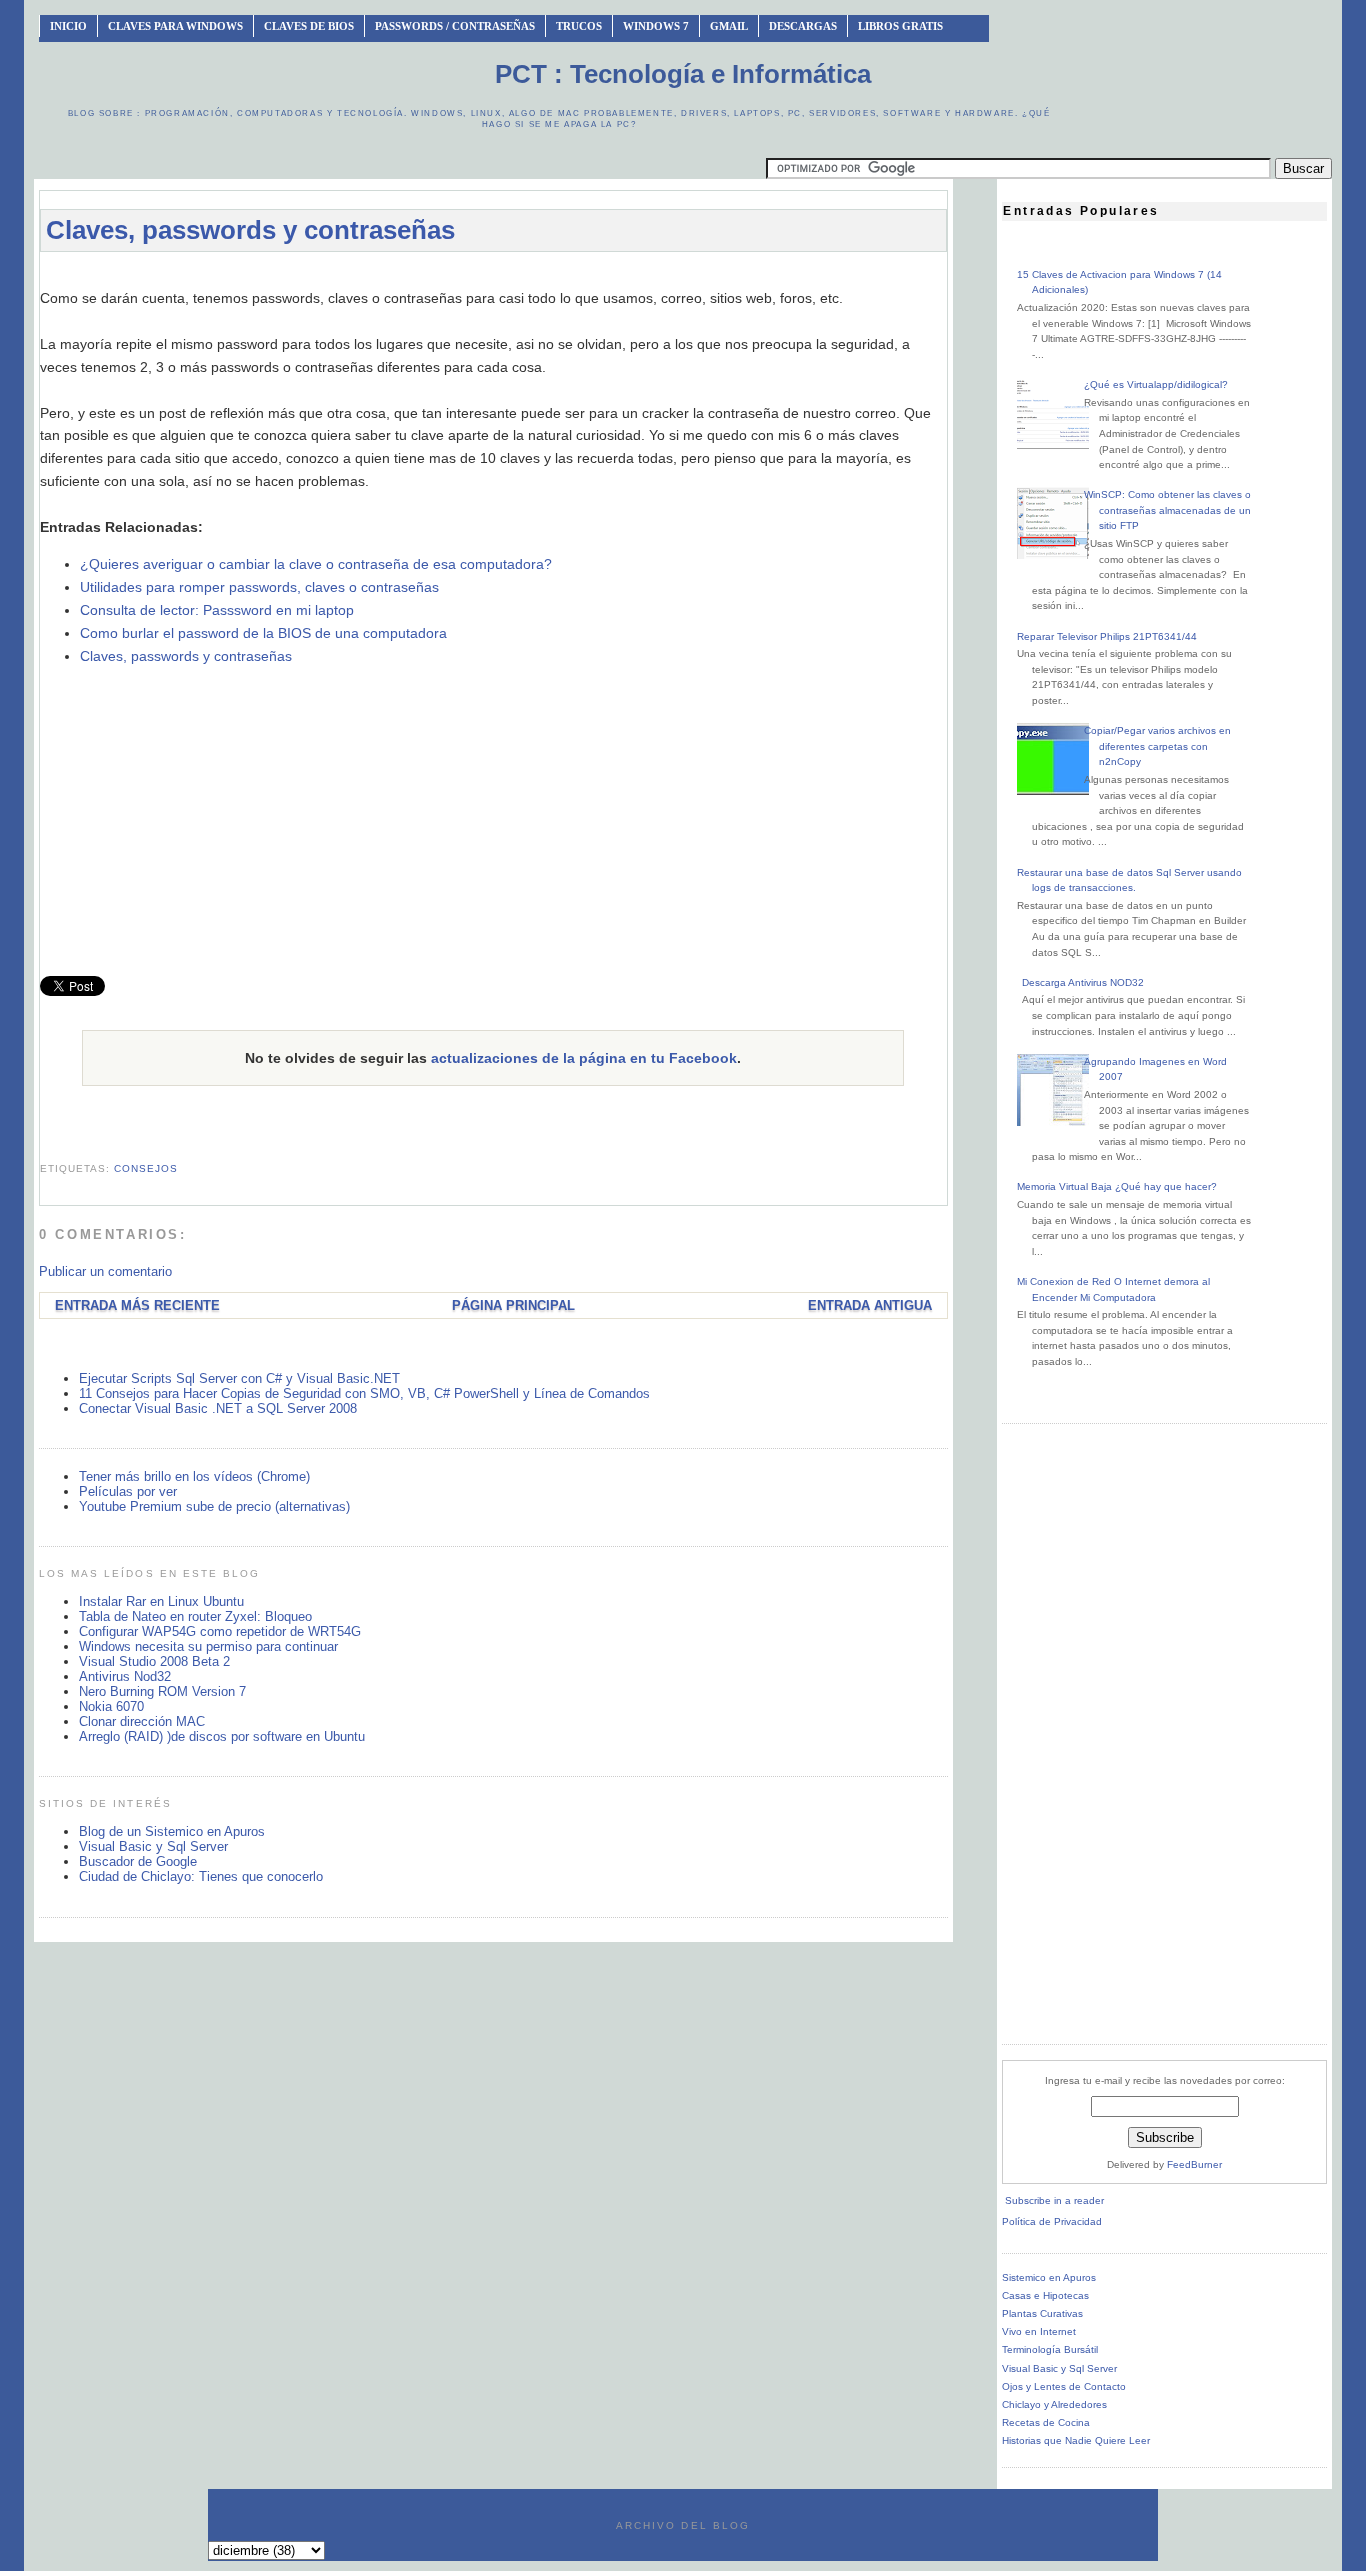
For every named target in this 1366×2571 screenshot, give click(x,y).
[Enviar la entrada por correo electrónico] (42, 1143)
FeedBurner (1194, 2164)
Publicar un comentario (105, 1271)
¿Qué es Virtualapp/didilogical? (1156, 384)
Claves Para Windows (175, 26)
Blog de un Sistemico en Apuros (172, 1831)
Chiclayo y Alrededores (1054, 2404)
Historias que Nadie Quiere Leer (1076, 2440)
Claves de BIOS (309, 26)
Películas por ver (128, 1491)
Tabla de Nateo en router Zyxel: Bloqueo (195, 1616)
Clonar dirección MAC (142, 1721)
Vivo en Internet (1039, 2331)
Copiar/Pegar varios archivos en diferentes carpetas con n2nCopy (1157, 746)
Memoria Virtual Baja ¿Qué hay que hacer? (1117, 1186)
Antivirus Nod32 (125, 1676)
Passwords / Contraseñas (455, 26)
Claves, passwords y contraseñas (250, 230)
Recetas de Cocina (1046, 2422)
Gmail (729, 26)
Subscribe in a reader (1054, 2200)
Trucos (579, 26)
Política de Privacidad (1052, 2221)
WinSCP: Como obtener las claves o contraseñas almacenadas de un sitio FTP (1167, 510)
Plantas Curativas (1042, 2313)
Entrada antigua (870, 1305)
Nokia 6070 (111, 1706)
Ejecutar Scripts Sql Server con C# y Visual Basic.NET (239, 1378)
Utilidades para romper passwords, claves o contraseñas (259, 587)
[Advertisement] (493, 276)
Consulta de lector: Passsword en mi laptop (217, 610)
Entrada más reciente (137, 1305)
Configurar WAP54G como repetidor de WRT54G (220, 1631)
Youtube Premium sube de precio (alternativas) (214, 1506)
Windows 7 (656, 26)
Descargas (803, 26)
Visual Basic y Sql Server (153, 1846)
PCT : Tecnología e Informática (683, 74)
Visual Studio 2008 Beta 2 (154, 1661)
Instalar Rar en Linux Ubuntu (161, 1601)
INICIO (68, 26)
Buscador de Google (138, 1861)
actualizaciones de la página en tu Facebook (584, 1058)
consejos (146, 1168)
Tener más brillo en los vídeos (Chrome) (194, 1476)
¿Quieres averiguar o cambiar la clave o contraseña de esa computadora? (316, 564)
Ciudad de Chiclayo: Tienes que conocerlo (201, 1876)
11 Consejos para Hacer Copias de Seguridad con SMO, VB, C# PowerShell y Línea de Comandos (364, 1393)
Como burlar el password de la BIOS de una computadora (263, 633)
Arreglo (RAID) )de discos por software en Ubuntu (222, 1736)
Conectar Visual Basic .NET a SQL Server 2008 (218, 1408)
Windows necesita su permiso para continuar (208, 1646)
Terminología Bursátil (1050, 2349)
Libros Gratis (900, 26)
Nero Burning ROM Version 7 (162, 1691)
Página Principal (513, 1305)
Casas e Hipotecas (1045, 2295)
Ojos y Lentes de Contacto (1064, 2386)
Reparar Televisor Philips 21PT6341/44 (1107, 636)
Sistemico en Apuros (1049, 2277)
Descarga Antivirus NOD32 (1083, 982)
